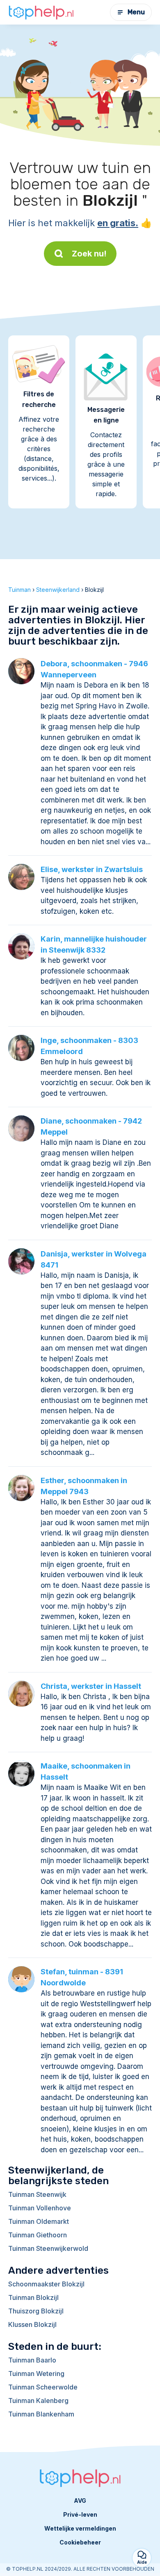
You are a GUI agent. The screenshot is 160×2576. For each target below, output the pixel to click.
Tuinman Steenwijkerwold (48, 2248)
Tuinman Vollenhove (40, 2208)
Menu (136, 12)
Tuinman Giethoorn (38, 2235)
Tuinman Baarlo (32, 2360)
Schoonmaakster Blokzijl (46, 2284)
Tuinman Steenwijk (37, 2194)
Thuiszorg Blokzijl (36, 2311)
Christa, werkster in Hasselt (91, 1686)
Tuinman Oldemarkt (39, 2221)
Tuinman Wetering (36, 2374)
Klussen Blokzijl (32, 2324)
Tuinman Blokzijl (33, 2297)
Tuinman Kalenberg (38, 2401)
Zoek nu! (89, 254)
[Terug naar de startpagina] (41, 12)
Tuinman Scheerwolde (43, 2387)
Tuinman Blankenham (41, 2414)
